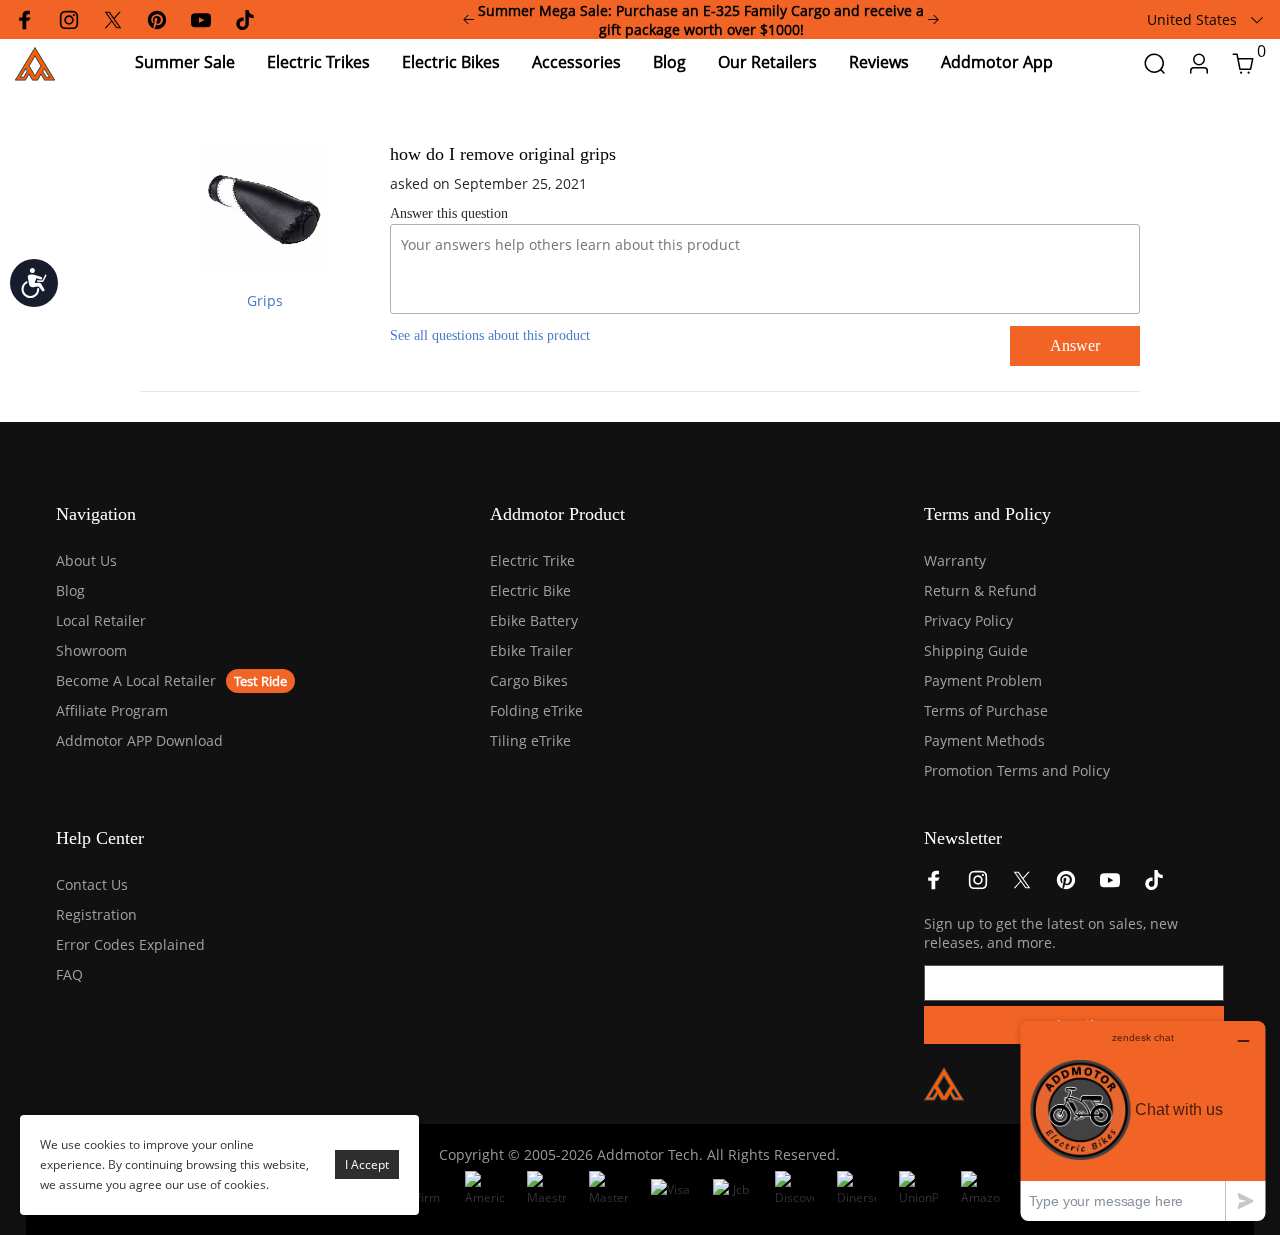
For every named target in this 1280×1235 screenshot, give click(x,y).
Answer (1075, 345)
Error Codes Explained (130, 944)
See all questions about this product (490, 335)
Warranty (955, 560)
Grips (265, 300)
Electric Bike (530, 590)
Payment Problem (983, 680)
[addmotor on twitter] (1022, 885)
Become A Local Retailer (136, 680)
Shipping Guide (976, 650)
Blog (70, 590)
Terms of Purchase (986, 710)
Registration (96, 914)
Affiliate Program (112, 710)
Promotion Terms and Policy (1017, 770)
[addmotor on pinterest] (1066, 885)
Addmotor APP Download (139, 740)
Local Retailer (101, 620)
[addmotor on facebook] (934, 885)
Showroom (91, 650)
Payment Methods (984, 740)
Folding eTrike (536, 710)
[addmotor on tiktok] (1154, 885)
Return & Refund (980, 590)
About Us (86, 560)
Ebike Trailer (531, 650)
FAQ (69, 974)
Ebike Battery (534, 620)
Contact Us (92, 884)
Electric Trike (532, 560)
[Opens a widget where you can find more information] (1143, 1120)
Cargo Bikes (529, 680)
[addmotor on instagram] (978, 885)
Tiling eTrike (530, 740)
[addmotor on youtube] (1110, 885)
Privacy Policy (968, 620)
